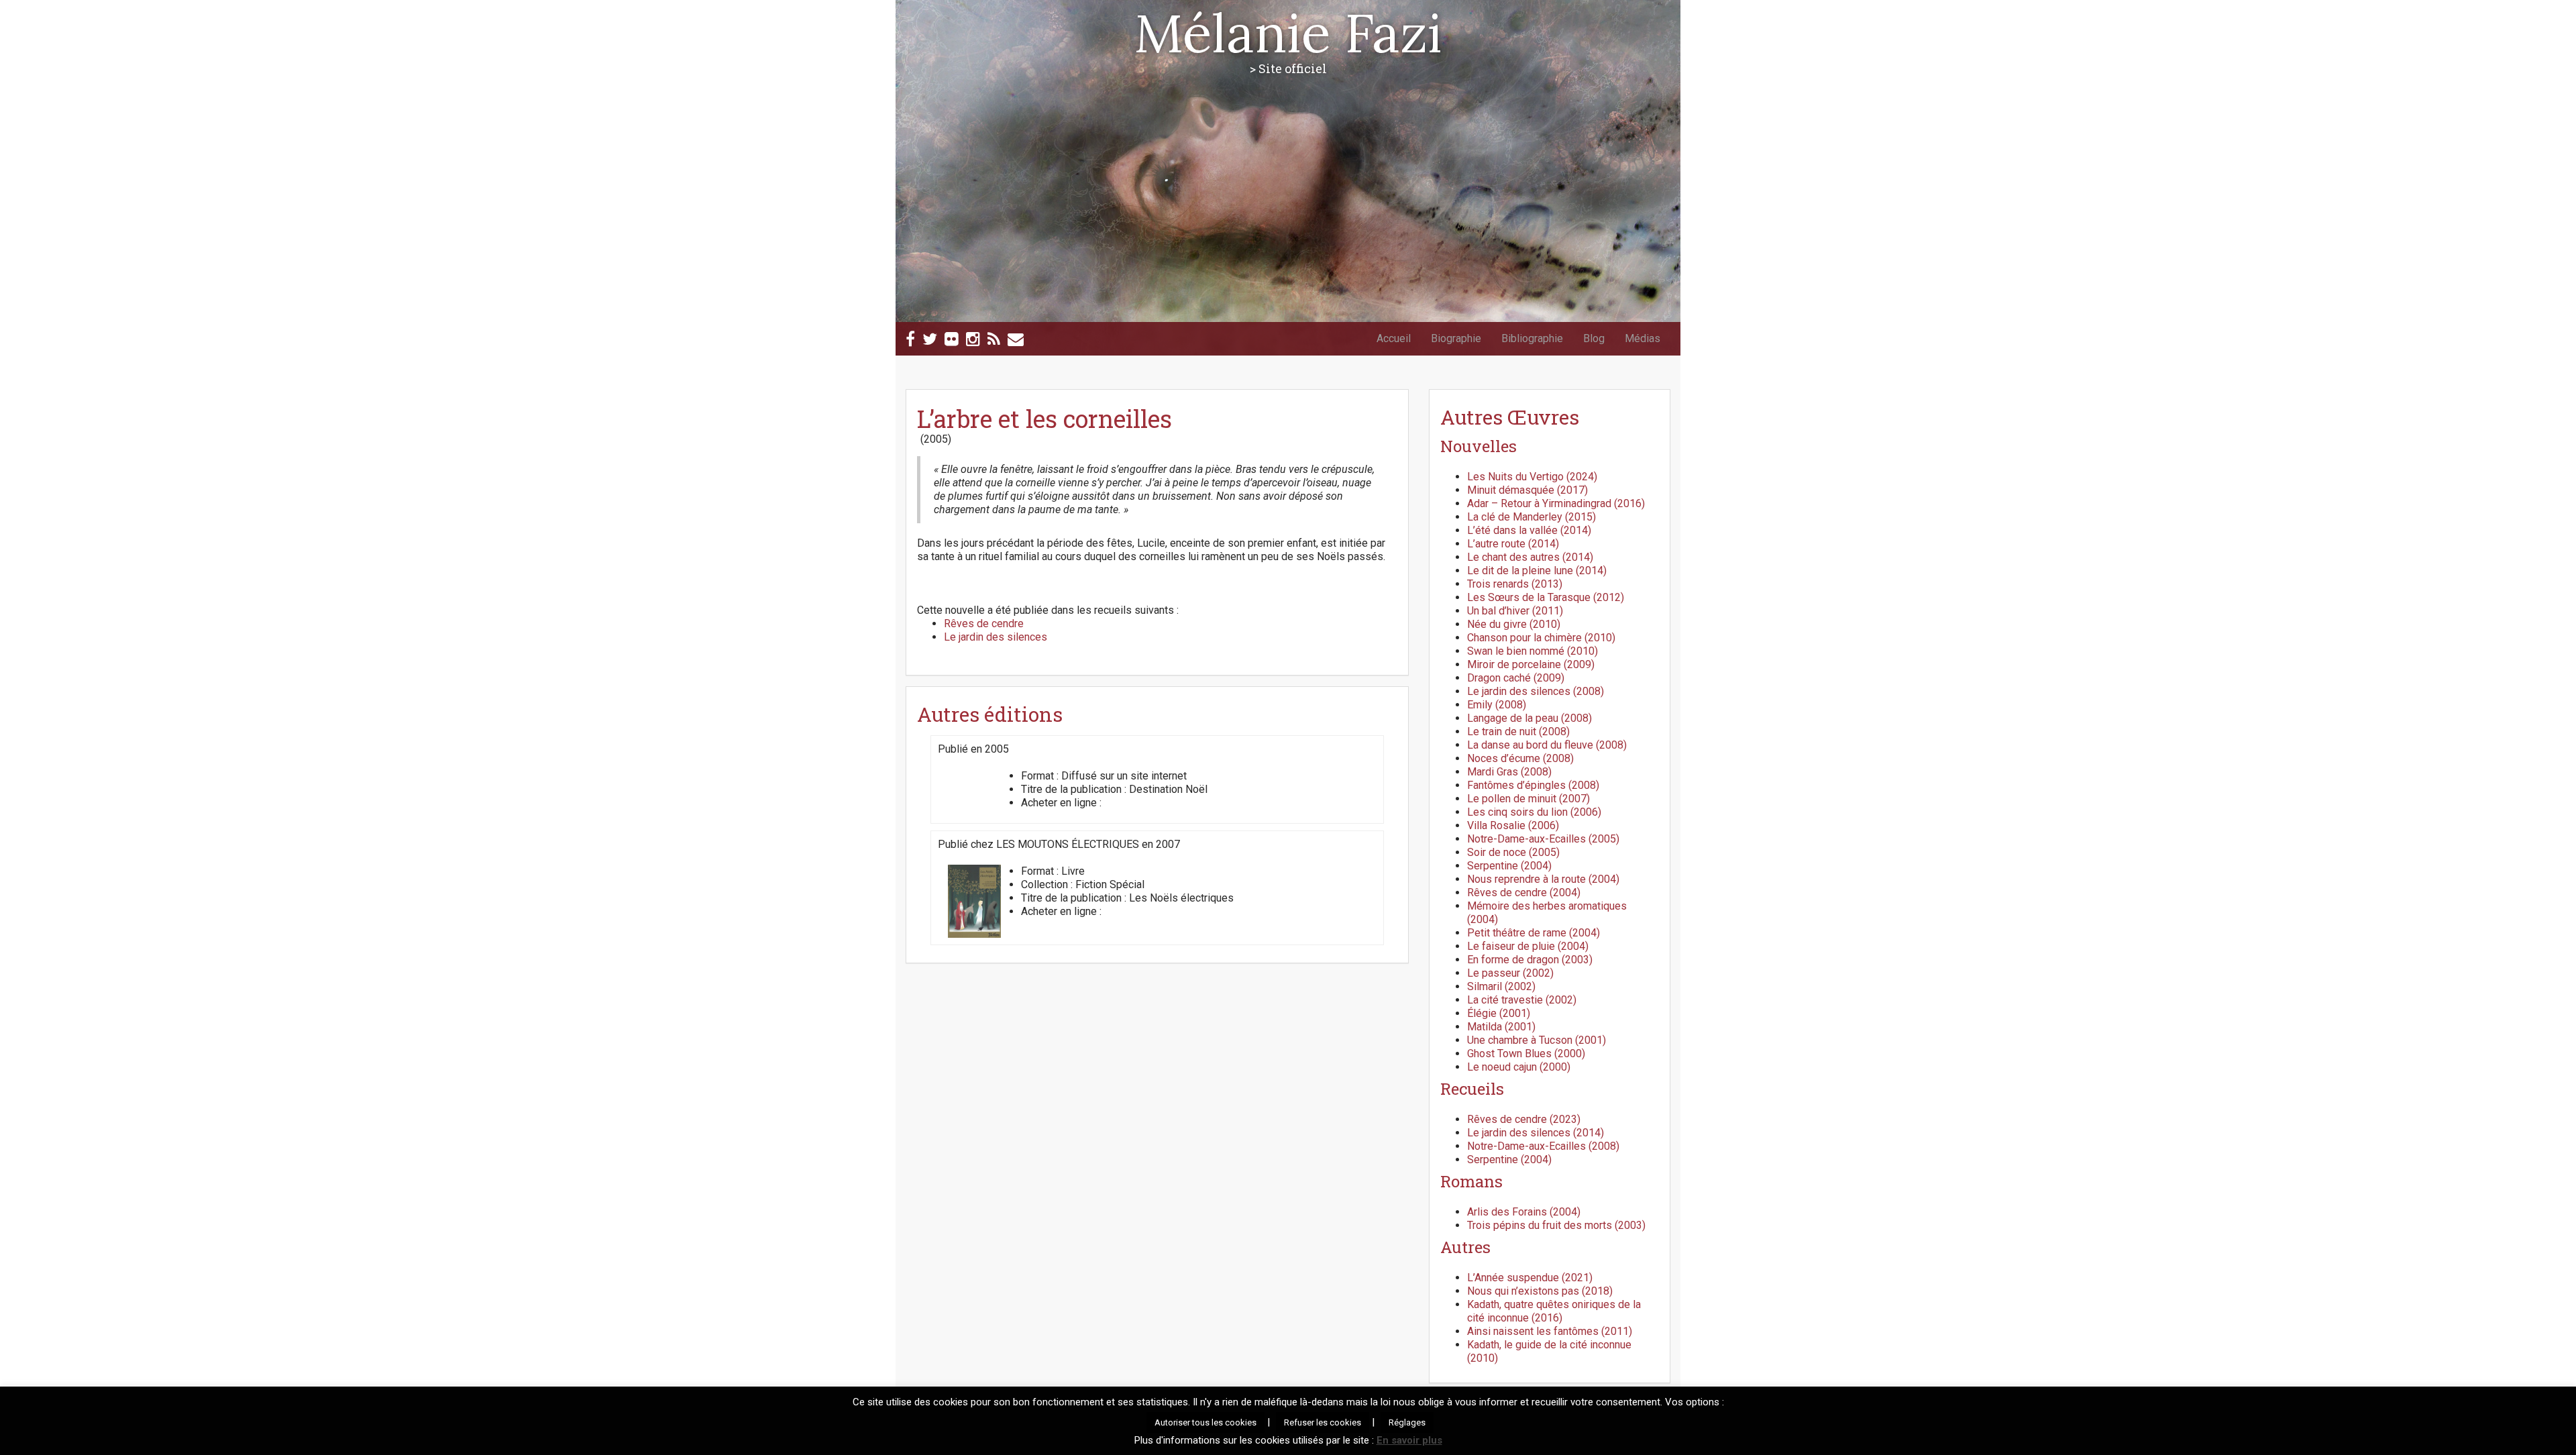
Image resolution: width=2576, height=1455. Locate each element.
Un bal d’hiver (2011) (1515, 611)
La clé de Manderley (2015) (1532, 517)
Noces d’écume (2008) (1520, 758)
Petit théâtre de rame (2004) (1534, 933)
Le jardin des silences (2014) (1536, 1133)
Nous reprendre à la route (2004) (1543, 879)
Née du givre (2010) (1514, 624)
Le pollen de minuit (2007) (1528, 799)
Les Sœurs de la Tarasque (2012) (1546, 597)
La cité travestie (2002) (1522, 1000)
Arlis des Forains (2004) (1524, 1212)
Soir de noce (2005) (1513, 852)
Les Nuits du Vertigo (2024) (1532, 477)
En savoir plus (1409, 1440)
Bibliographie (1532, 338)
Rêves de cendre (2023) (1524, 1119)
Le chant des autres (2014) (1530, 557)
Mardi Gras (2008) (1509, 772)
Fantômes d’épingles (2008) (1533, 785)
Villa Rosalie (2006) (1513, 825)
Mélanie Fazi (1288, 33)
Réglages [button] (1407, 1422)
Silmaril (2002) (1501, 986)
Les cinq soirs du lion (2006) (1534, 812)
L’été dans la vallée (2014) (1529, 530)
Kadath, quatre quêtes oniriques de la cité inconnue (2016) (1554, 1311)
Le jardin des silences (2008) (1536, 691)
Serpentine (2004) (1509, 866)
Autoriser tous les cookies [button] (1205, 1422)
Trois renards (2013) (1515, 584)
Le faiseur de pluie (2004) (1528, 946)
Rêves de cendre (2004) (1524, 893)
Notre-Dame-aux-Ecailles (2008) (1543, 1146)
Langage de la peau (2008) (1529, 718)
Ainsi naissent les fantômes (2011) (1550, 1331)
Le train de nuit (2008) (1518, 732)
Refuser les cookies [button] (1323, 1422)
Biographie (1456, 338)
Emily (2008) (1497, 705)
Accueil (1394, 338)
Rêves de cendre (984, 624)
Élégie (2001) (1499, 1013)
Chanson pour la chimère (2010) (1541, 638)
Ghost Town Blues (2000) (1526, 1054)
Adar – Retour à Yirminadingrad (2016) (1556, 503)
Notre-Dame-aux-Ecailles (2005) (1543, 839)
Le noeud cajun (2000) (1519, 1067)
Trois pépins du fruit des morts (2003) (1556, 1225)
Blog (1594, 338)
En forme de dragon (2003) (1530, 960)
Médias (1643, 338)
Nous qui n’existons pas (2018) (1540, 1291)
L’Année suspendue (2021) (1530, 1278)
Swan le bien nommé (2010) (1533, 651)
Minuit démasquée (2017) (1527, 490)
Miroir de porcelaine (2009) (1531, 664)
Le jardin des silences (996, 637)
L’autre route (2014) (1513, 544)
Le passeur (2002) (1510, 973)
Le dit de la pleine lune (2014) (1537, 571)
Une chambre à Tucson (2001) (1537, 1040)
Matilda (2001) (1501, 1027)
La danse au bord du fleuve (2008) (1547, 745)
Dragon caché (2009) (1516, 678)
